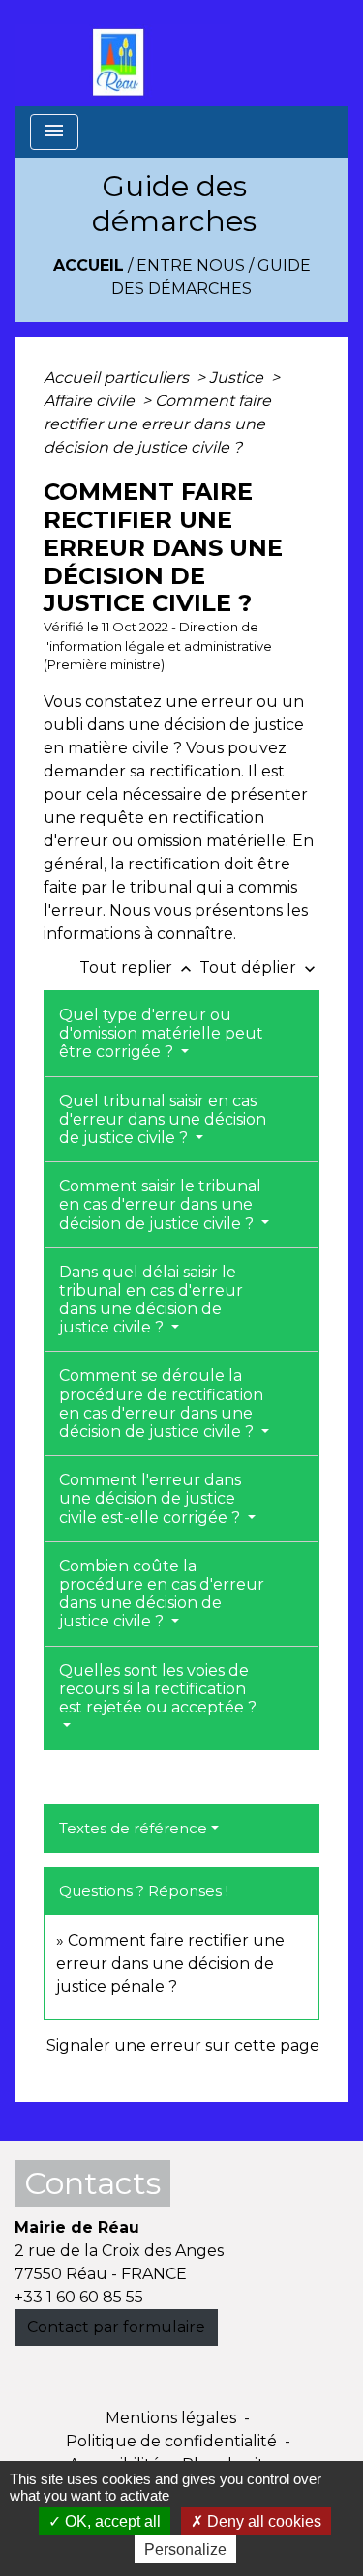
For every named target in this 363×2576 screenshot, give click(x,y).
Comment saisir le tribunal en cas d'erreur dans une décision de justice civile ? (160, 1204)
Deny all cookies (262, 2521)
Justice (238, 378)
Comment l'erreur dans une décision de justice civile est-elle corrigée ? (151, 1498)
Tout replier (137, 967)
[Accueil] (123, 53)
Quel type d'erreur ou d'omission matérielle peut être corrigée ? (161, 1033)
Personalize (185, 2549)
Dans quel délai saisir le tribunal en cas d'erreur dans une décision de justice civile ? (151, 1300)
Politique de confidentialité (171, 2441)
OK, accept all (111, 2521)
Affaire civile (91, 401)
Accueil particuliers (118, 378)
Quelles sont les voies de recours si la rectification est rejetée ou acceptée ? (158, 1689)
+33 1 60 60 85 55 (79, 2297)
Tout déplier (259, 967)
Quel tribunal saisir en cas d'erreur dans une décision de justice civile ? (163, 1119)
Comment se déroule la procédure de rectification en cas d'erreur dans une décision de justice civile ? (161, 1404)
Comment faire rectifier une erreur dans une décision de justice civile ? (157, 424)
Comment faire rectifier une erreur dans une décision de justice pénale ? (170, 1963)
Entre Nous (191, 265)
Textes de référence (133, 1828)
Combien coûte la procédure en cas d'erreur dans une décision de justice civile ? (162, 1594)
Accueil (89, 265)
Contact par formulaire (116, 2327)
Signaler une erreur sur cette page (183, 2046)
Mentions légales (171, 2418)
